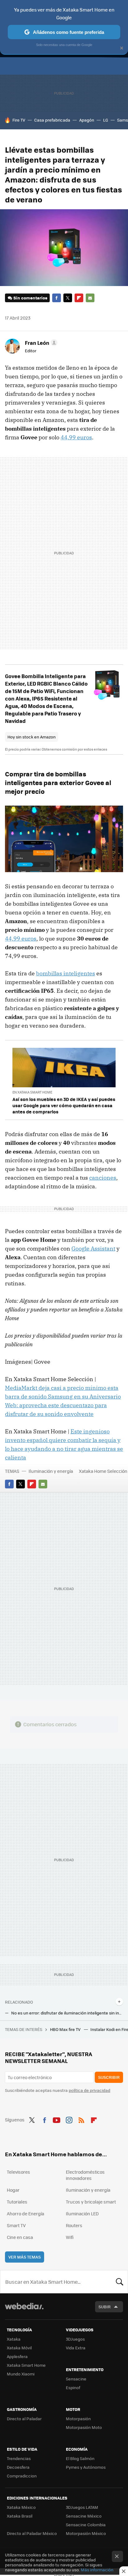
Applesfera (17, 2356)
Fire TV (19, 120)
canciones (103, 1178)
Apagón (87, 120)
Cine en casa (20, 2237)
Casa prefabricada (52, 120)
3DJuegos (75, 2339)
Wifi (70, 2237)
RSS (81, 2119)
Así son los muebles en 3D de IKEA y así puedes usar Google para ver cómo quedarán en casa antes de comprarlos (64, 1105)
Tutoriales (17, 2202)
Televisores (18, 2172)
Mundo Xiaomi (21, 2374)
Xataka (14, 2339)
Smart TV (16, 2225)
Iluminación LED (82, 2213)
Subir (105, 2307)
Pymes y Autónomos (86, 2467)
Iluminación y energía (51, 1471)
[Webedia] (24, 2310)
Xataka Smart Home (26, 2365)
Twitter (68, 298)
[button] (40, 343)
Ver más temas (25, 2257)
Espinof (73, 2387)
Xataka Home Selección (103, 1471)
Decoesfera (18, 2467)
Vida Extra (76, 2348)
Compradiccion (22, 2476)
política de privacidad (89, 2090)
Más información (97, 2570)
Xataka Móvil (19, 2348)
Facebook (57, 298)
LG (106, 120)
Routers (74, 2225)
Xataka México (21, 2507)
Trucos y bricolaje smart (91, 2202)
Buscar (120, 2282)
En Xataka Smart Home (32, 1092)
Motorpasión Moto (84, 2427)
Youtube (57, 2119)
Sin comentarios (30, 298)
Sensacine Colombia (86, 2525)
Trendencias (19, 2458)
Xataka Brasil (20, 2516)
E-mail (90, 298)
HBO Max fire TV (66, 2029)
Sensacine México (84, 2516)
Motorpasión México (86, 2533)
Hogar (13, 2190)
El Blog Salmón (80, 2458)
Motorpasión (78, 2419)
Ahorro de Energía (25, 2213)
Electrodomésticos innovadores (85, 2175)
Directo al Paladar (24, 2419)
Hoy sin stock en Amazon (32, 737)
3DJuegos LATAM (82, 2507)
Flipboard (79, 298)
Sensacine (76, 2379)
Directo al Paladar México (32, 2533)
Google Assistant (93, 1249)
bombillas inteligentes (66, 973)
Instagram (69, 2119)
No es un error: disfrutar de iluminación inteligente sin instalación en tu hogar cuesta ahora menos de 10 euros (67, 2013)
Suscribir (109, 2077)
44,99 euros (76, 437)
